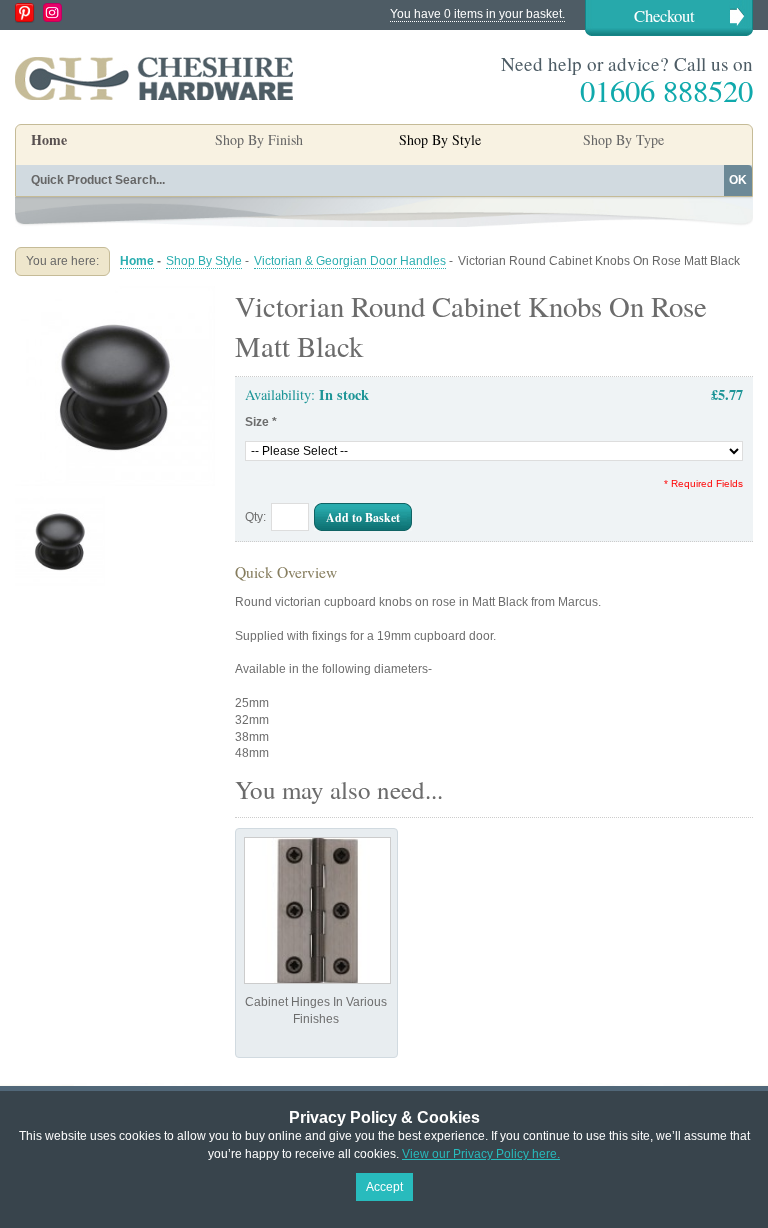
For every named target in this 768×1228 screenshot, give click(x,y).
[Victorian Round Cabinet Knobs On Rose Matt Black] (115, 294)
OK (738, 180)
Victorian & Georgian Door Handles (350, 261)
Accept (384, 1187)
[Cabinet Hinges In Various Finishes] (317, 910)
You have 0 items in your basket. (477, 14)
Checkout (664, 15)
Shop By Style (204, 261)
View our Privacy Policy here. (481, 1154)
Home (49, 139)
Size (261, 422)
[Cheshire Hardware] (154, 78)
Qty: (255, 517)
